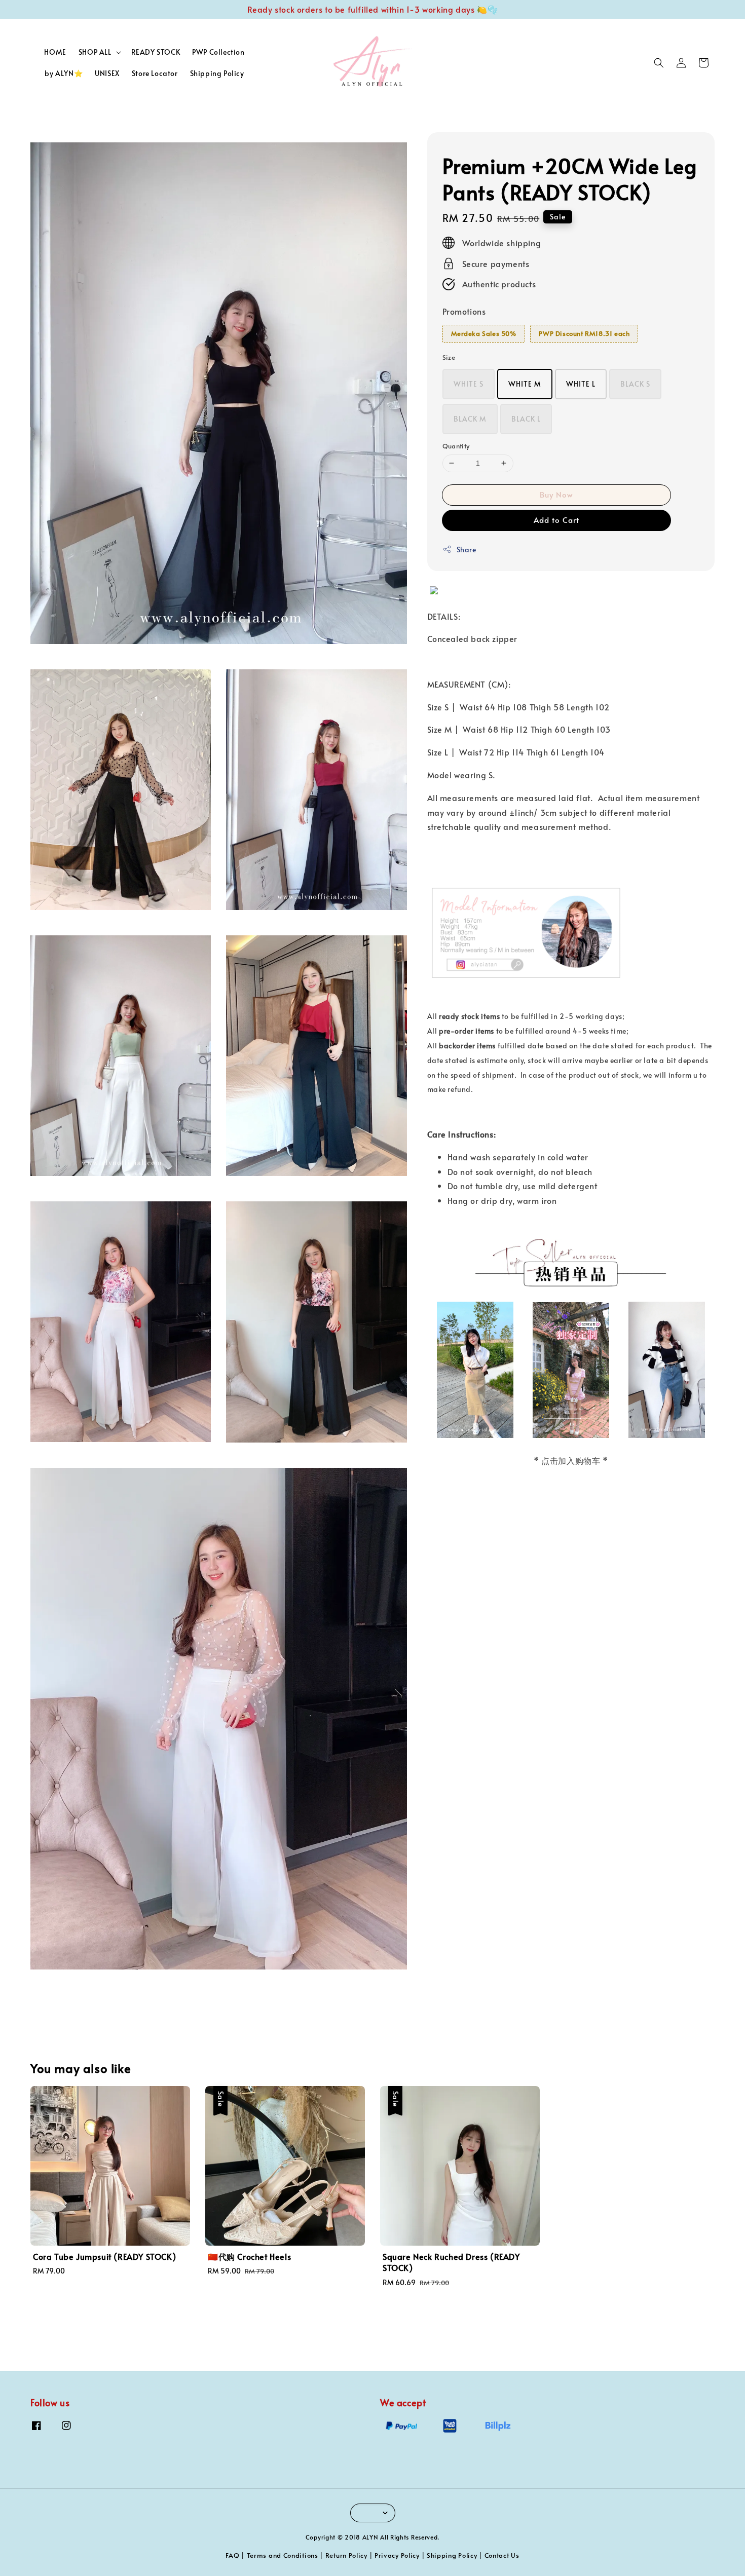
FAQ (232, 2555)
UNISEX (107, 73)
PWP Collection (218, 52)
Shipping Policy (217, 73)
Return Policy (346, 2555)
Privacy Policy (397, 2555)
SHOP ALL (95, 52)
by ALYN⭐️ (64, 73)
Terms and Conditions (283, 2555)
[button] (659, 63)
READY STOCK (156, 52)
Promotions (464, 311)
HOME (55, 52)
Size (449, 357)
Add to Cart (556, 520)
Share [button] (467, 550)
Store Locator (155, 73)
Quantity (456, 446)
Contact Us (502, 2555)
